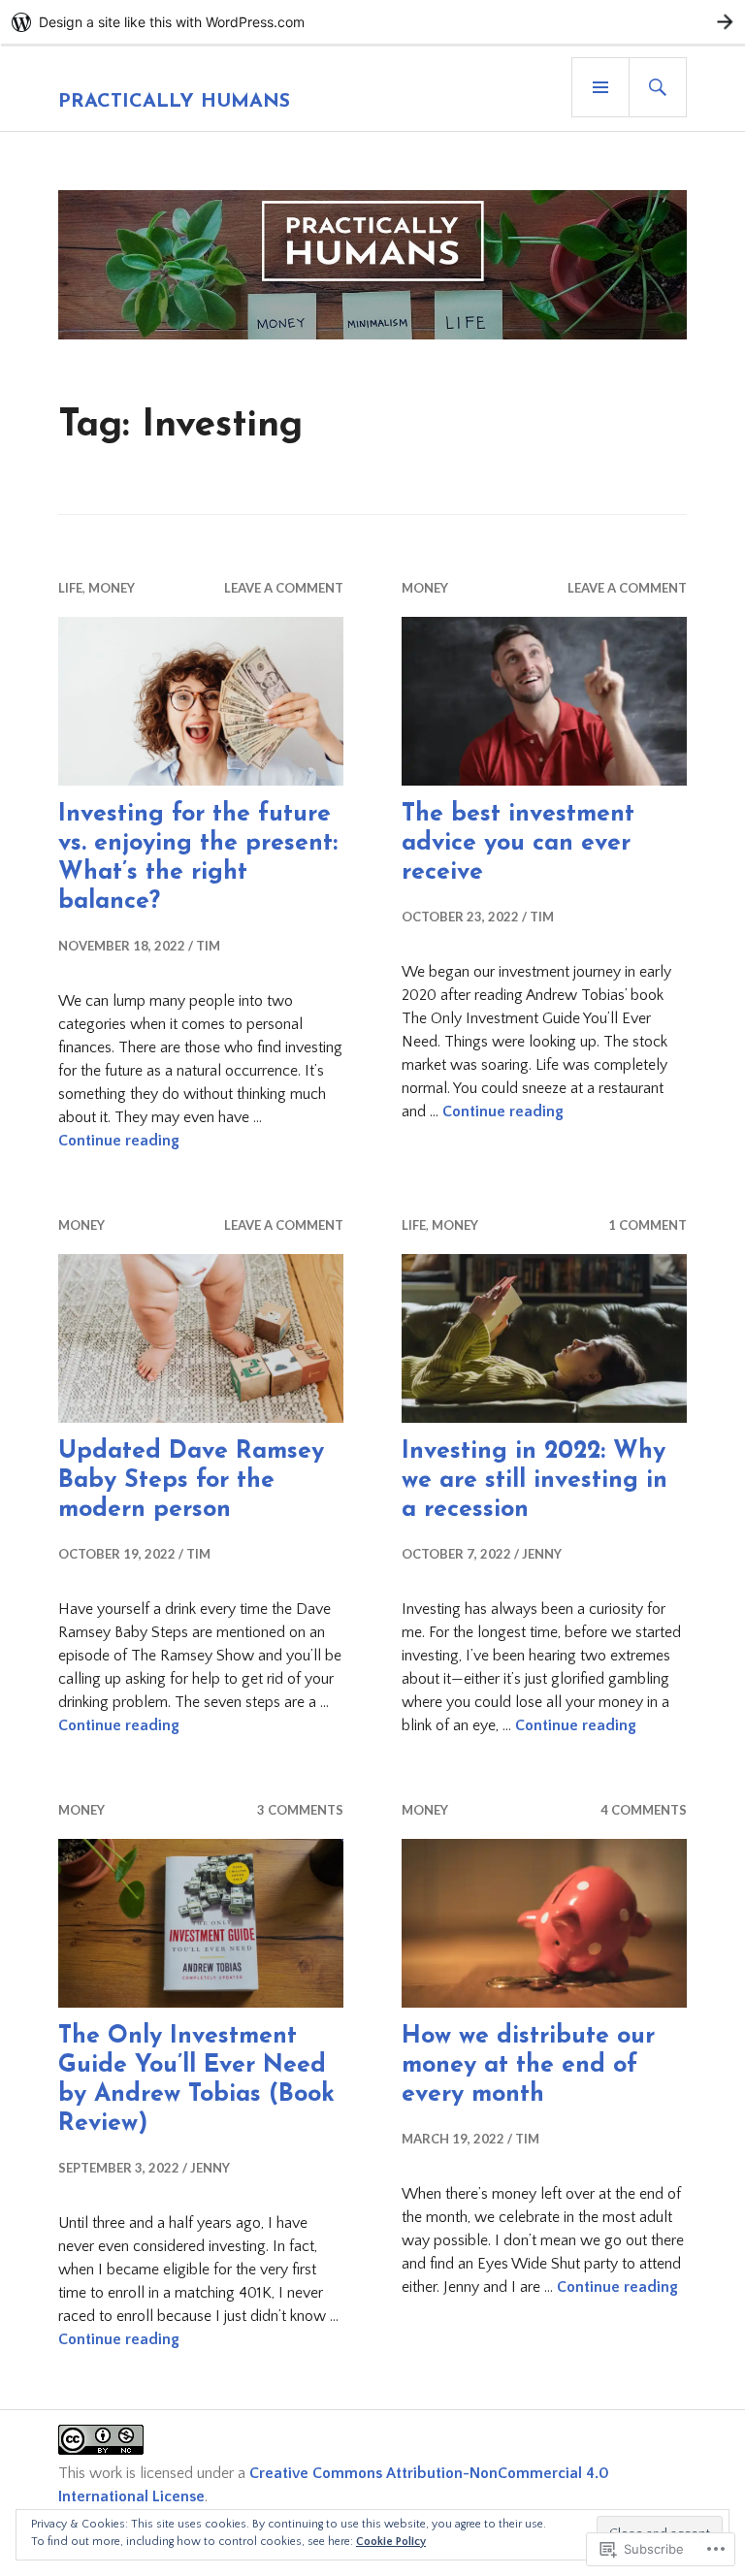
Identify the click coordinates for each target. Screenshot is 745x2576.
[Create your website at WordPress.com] (372, 22)
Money (112, 588)
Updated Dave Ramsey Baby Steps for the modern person (191, 1481)
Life (70, 588)
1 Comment (648, 1225)
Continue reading (119, 1141)
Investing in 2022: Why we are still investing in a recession (534, 1481)
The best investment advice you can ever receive (518, 843)
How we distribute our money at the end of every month (528, 2065)
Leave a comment (284, 588)
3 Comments (300, 1810)
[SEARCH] (658, 87)
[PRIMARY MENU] (600, 87)
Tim (208, 946)
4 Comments (644, 1810)
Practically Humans (174, 102)
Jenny (542, 1554)
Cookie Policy (391, 2542)
